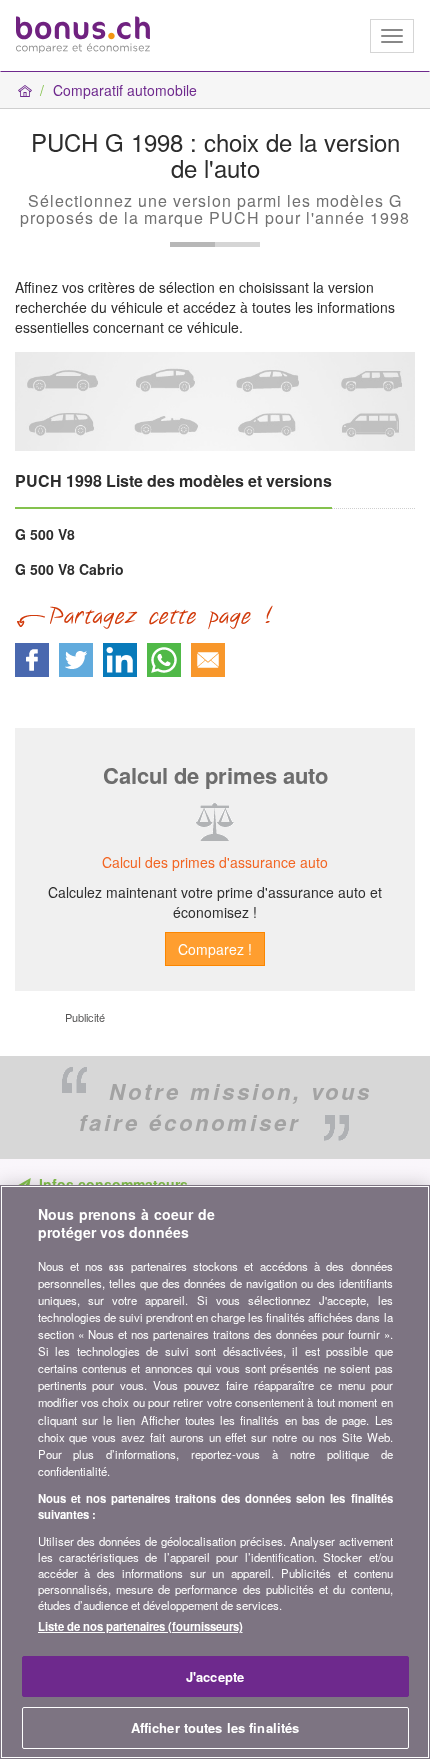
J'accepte (215, 1676)
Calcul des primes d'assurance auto (215, 862)
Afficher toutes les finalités (215, 1727)
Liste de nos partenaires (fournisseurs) (140, 1626)
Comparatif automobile (125, 90)
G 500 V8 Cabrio (69, 569)
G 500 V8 (45, 534)
